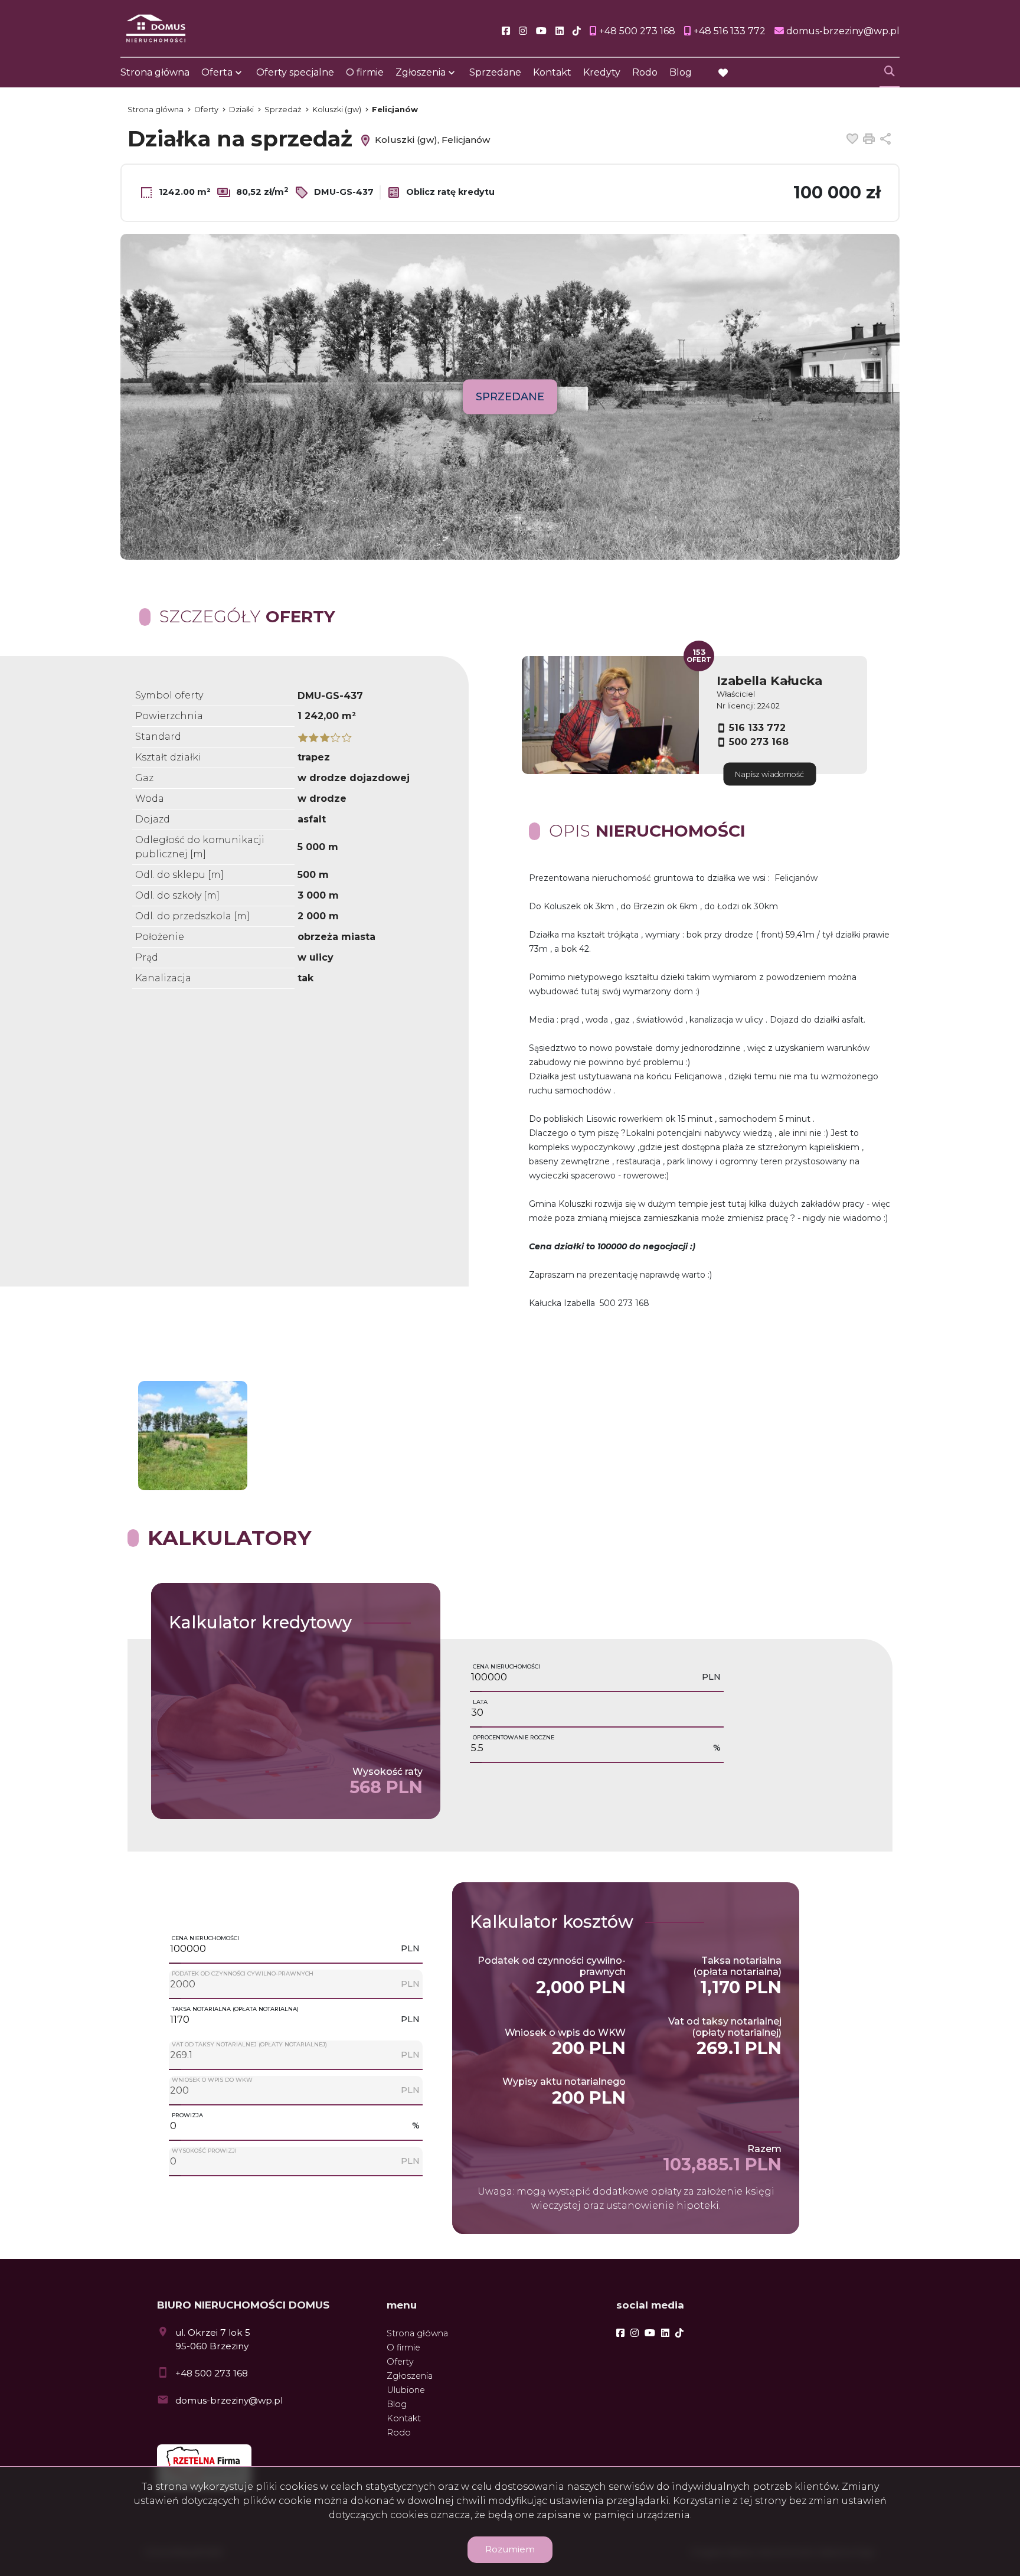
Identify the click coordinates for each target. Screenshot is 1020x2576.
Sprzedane (495, 72)
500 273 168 (759, 742)
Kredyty (602, 72)
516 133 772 (757, 728)
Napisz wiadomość (769, 774)
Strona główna (155, 72)
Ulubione (406, 2390)
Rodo (645, 72)
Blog (681, 72)
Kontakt (552, 72)
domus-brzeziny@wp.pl (229, 2400)
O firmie (365, 72)
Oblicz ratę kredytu (449, 192)
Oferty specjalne (295, 72)
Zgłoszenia (410, 2376)
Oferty (400, 2362)
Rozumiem (510, 2549)
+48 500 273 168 (212, 2373)
